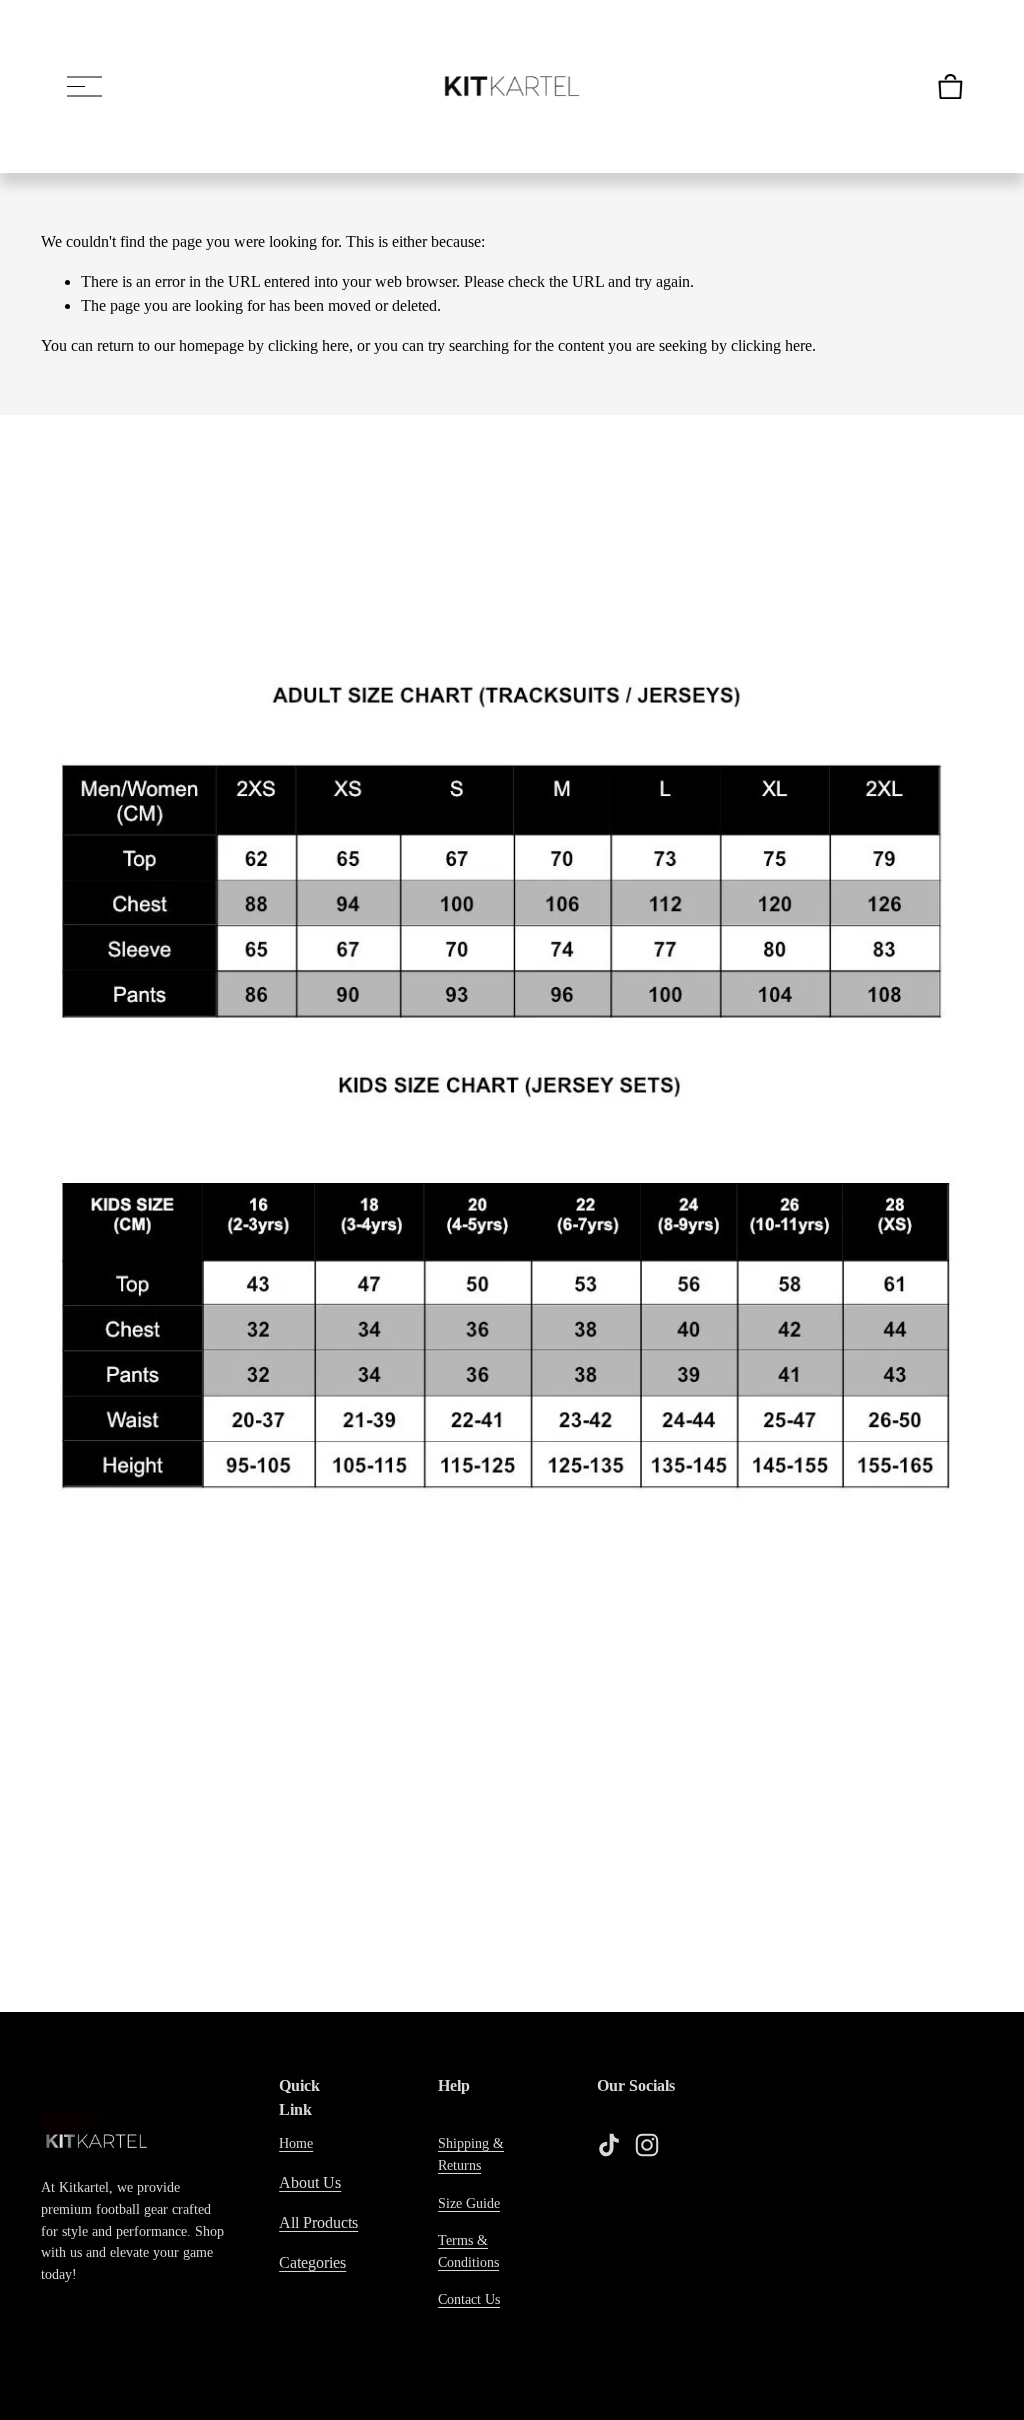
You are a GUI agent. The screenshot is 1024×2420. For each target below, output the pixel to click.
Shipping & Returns (471, 2154)
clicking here (308, 345)
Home (296, 2143)
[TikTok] (609, 2145)
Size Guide (469, 2203)
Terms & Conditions (468, 2251)
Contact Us (469, 2299)
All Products (318, 2222)
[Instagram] (647, 2145)
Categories (312, 2262)
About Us (310, 2182)
